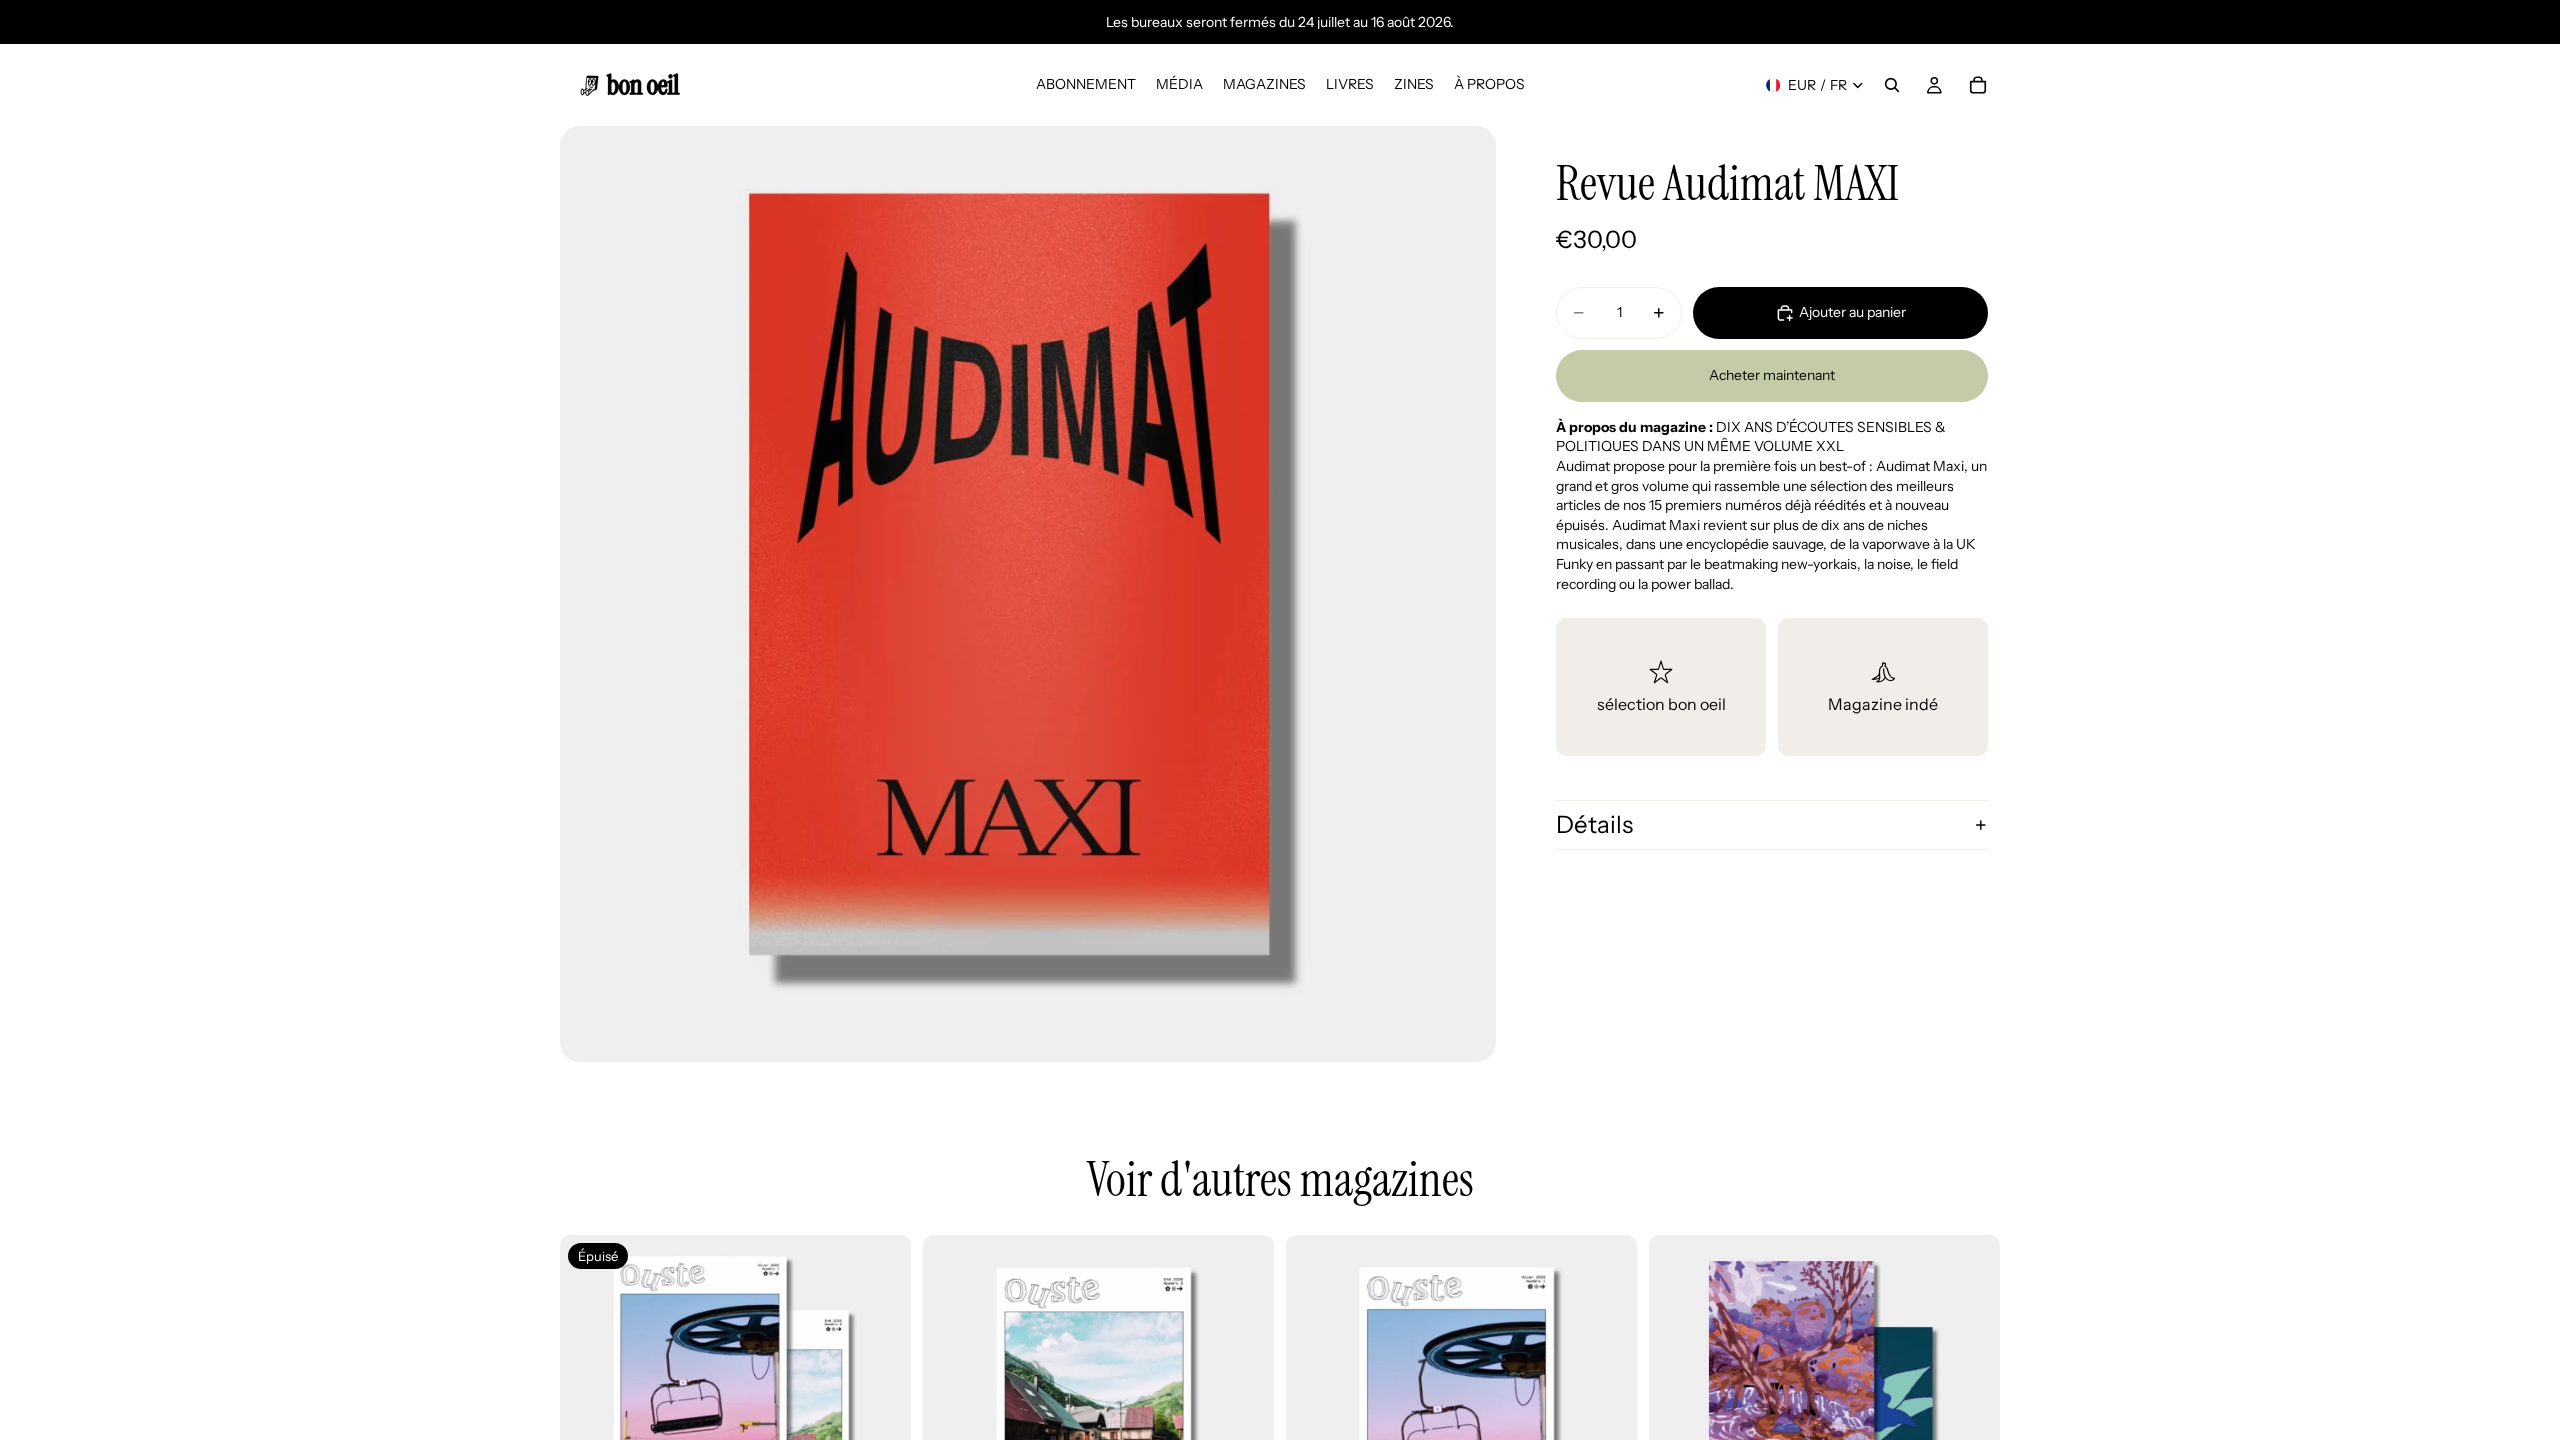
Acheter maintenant (1772, 375)
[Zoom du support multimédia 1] (1028, 594)
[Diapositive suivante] (1970, 1411)
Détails (1594, 824)
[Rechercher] (1892, 85)
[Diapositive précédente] (1679, 1411)
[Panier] (1978, 85)
